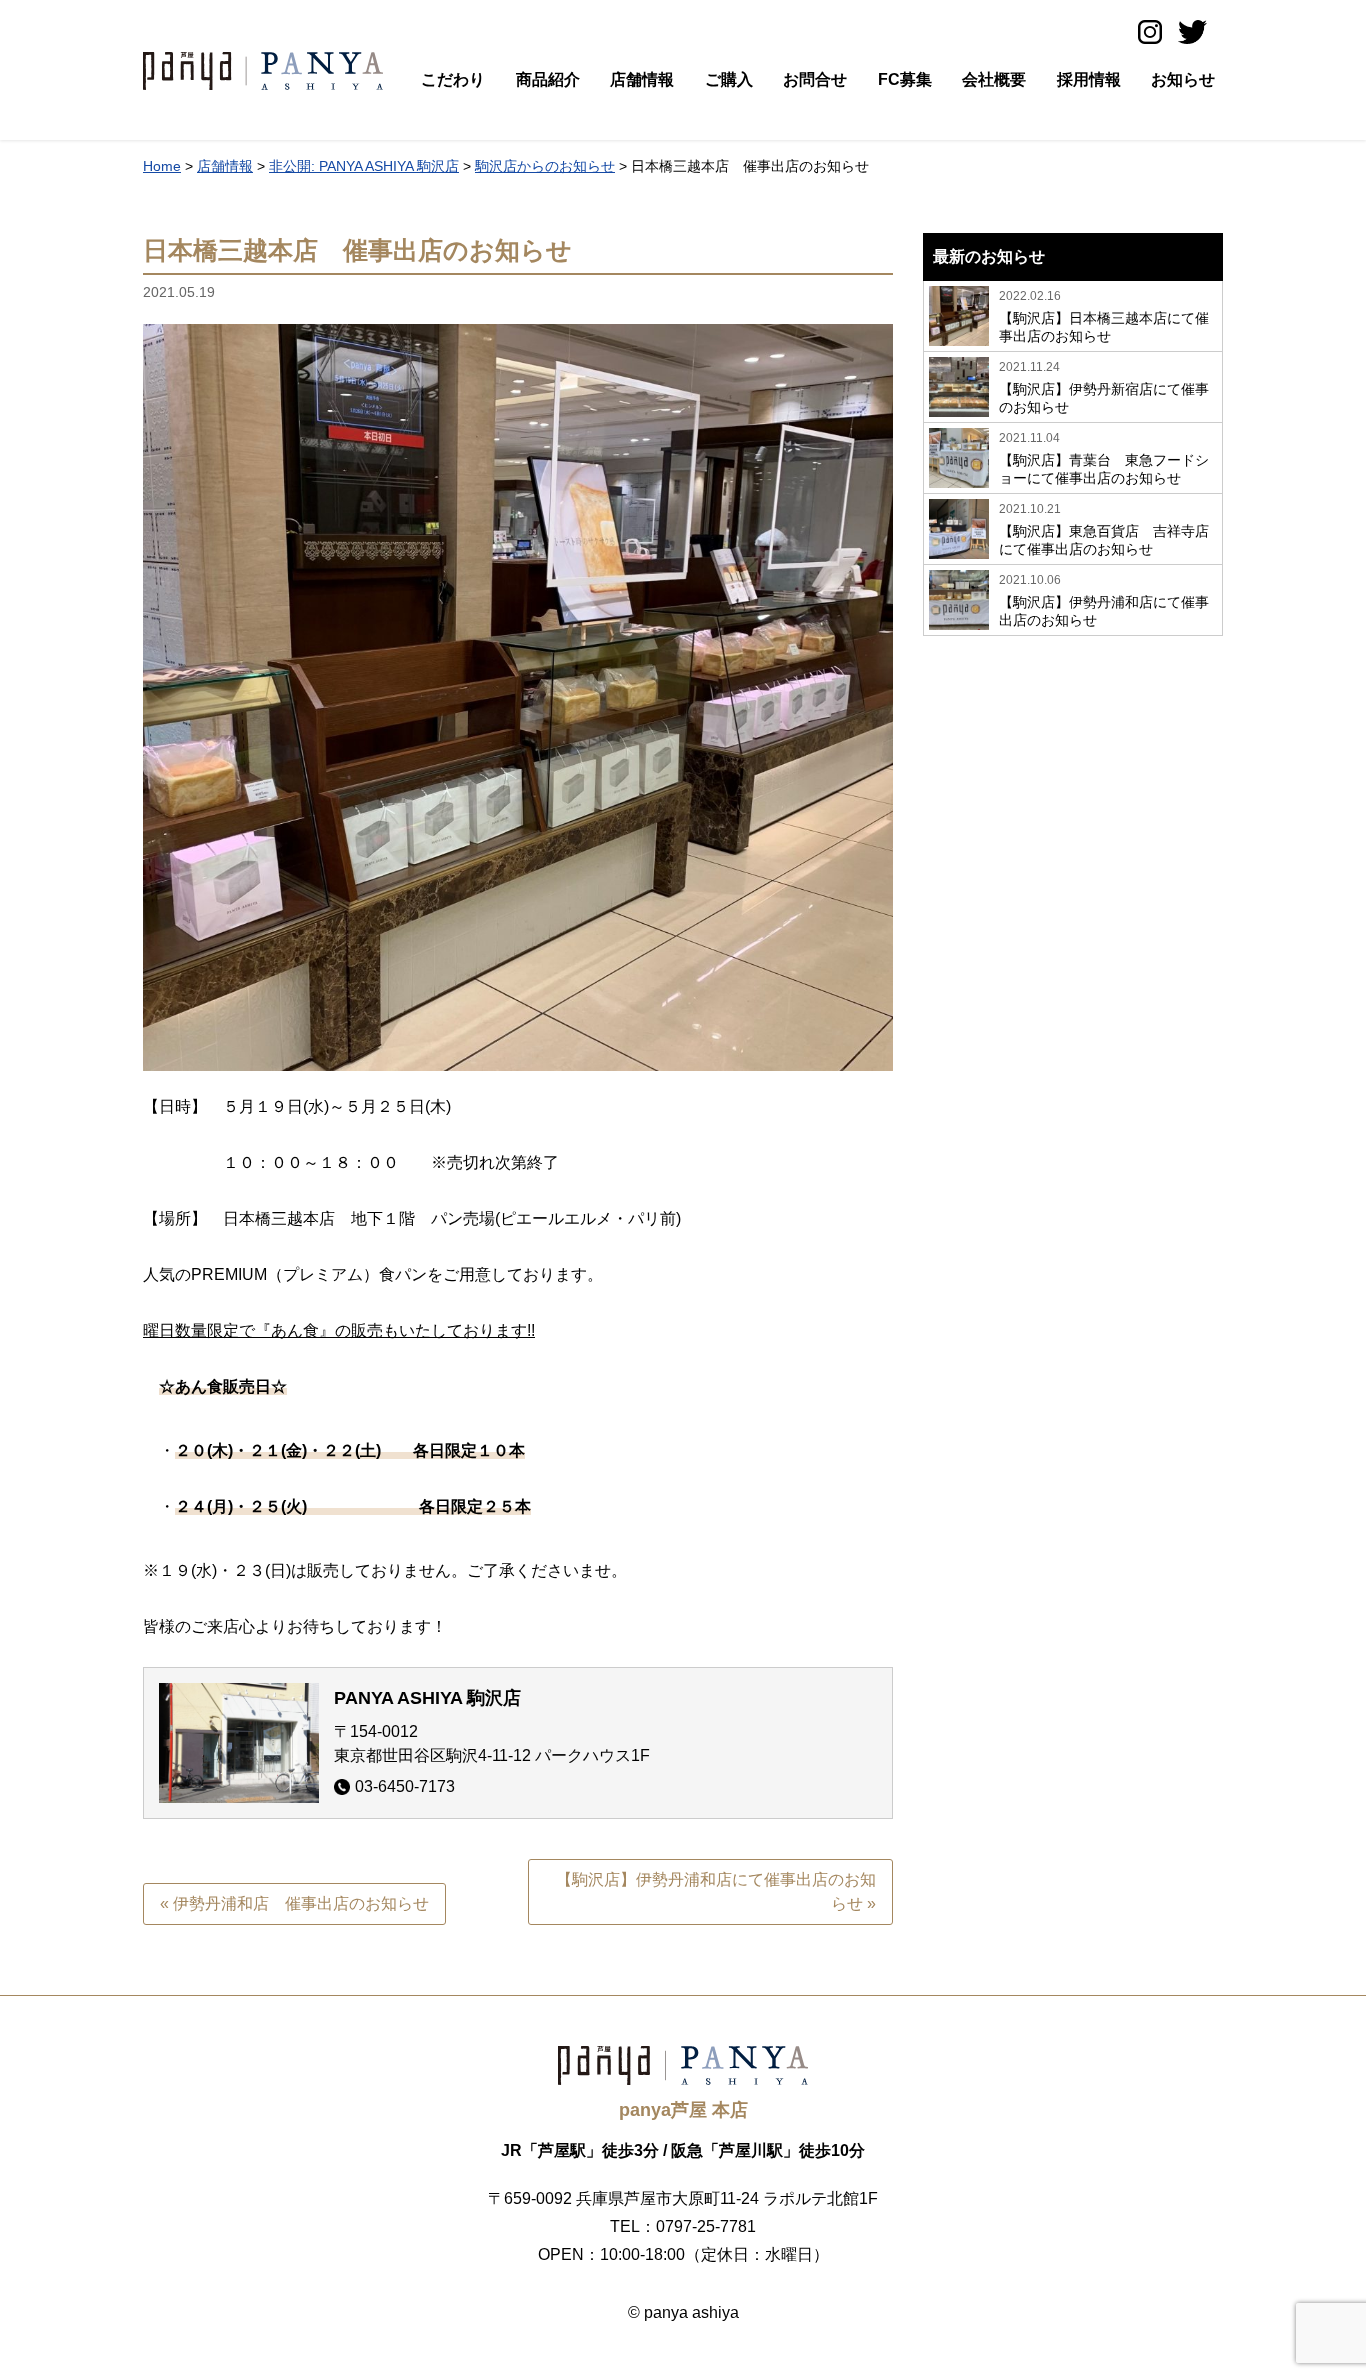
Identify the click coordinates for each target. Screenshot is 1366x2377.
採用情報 (1089, 79)
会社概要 (994, 79)
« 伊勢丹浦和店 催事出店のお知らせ (294, 1903)
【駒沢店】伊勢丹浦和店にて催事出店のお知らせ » (716, 1891)
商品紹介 (548, 79)
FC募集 (905, 79)
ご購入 (729, 79)
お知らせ (1183, 79)
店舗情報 (642, 79)
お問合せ (815, 79)
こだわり (453, 79)
